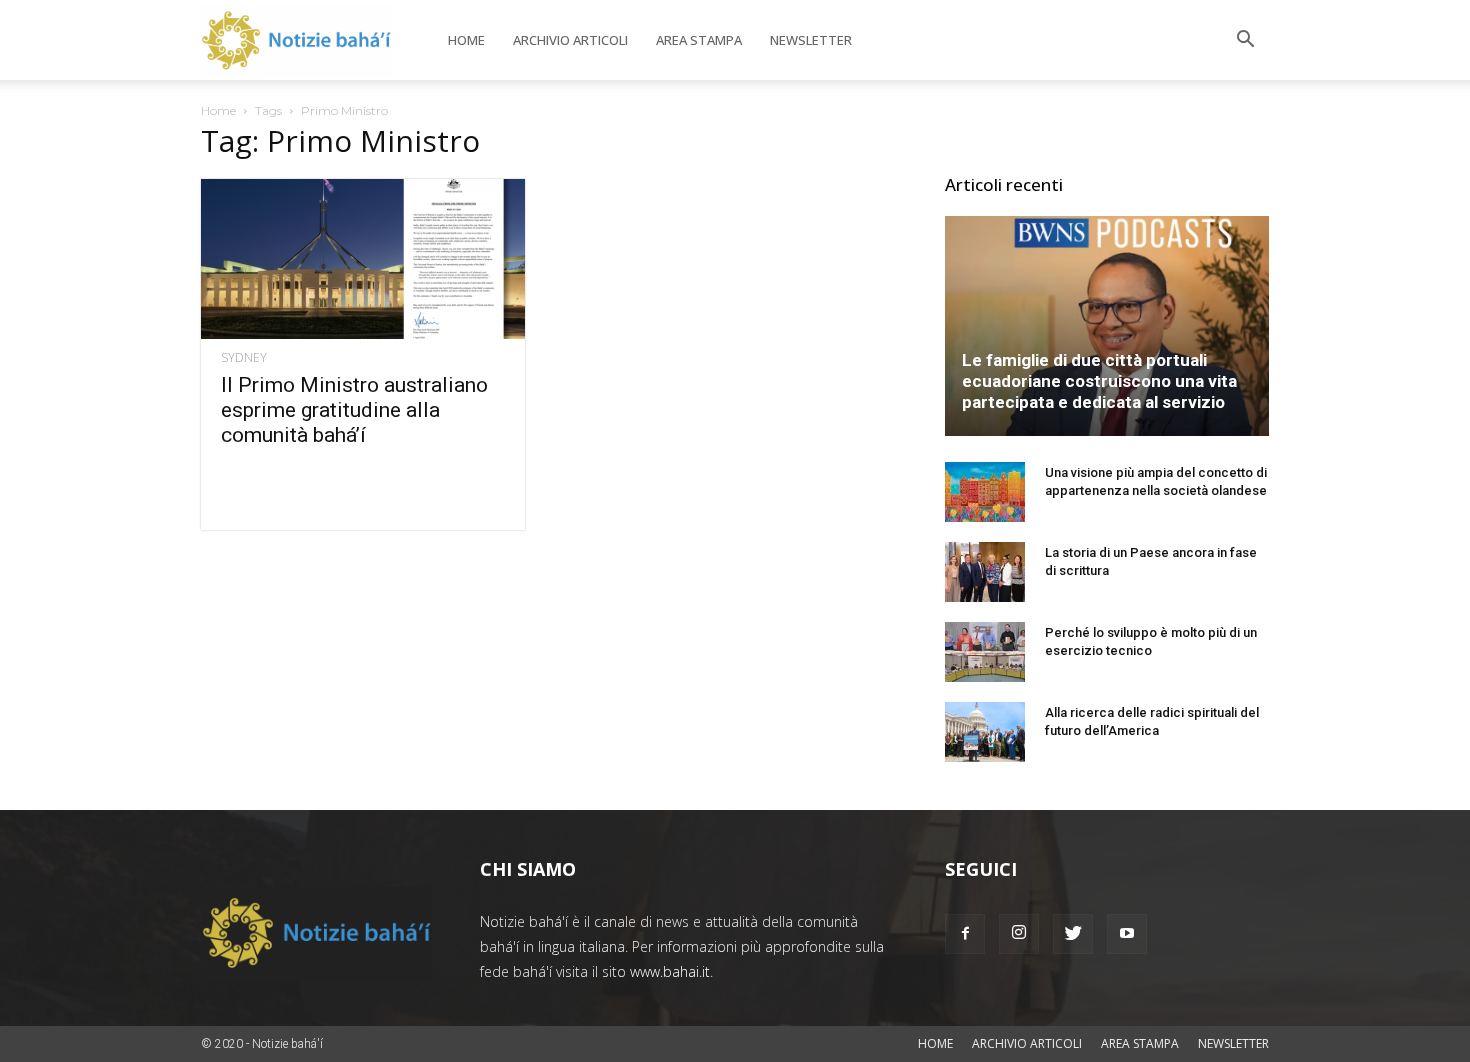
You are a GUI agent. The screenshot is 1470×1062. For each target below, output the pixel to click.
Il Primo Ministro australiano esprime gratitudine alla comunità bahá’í (354, 410)
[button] (1245, 41)
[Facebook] (965, 934)
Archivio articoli (570, 40)
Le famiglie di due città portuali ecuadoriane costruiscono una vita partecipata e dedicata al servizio (1099, 381)
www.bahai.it (670, 971)
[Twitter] (1073, 934)
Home (466, 40)
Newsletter (811, 40)
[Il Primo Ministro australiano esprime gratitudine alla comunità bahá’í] (363, 259)
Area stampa (699, 40)
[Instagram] (1019, 934)
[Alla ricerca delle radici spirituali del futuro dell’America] (985, 732)
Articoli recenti (1004, 184)
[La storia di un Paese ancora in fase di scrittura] (985, 572)
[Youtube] (1127, 934)
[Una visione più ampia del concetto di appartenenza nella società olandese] (985, 492)
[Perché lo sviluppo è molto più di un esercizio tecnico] (985, 652)
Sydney (244, 358)
